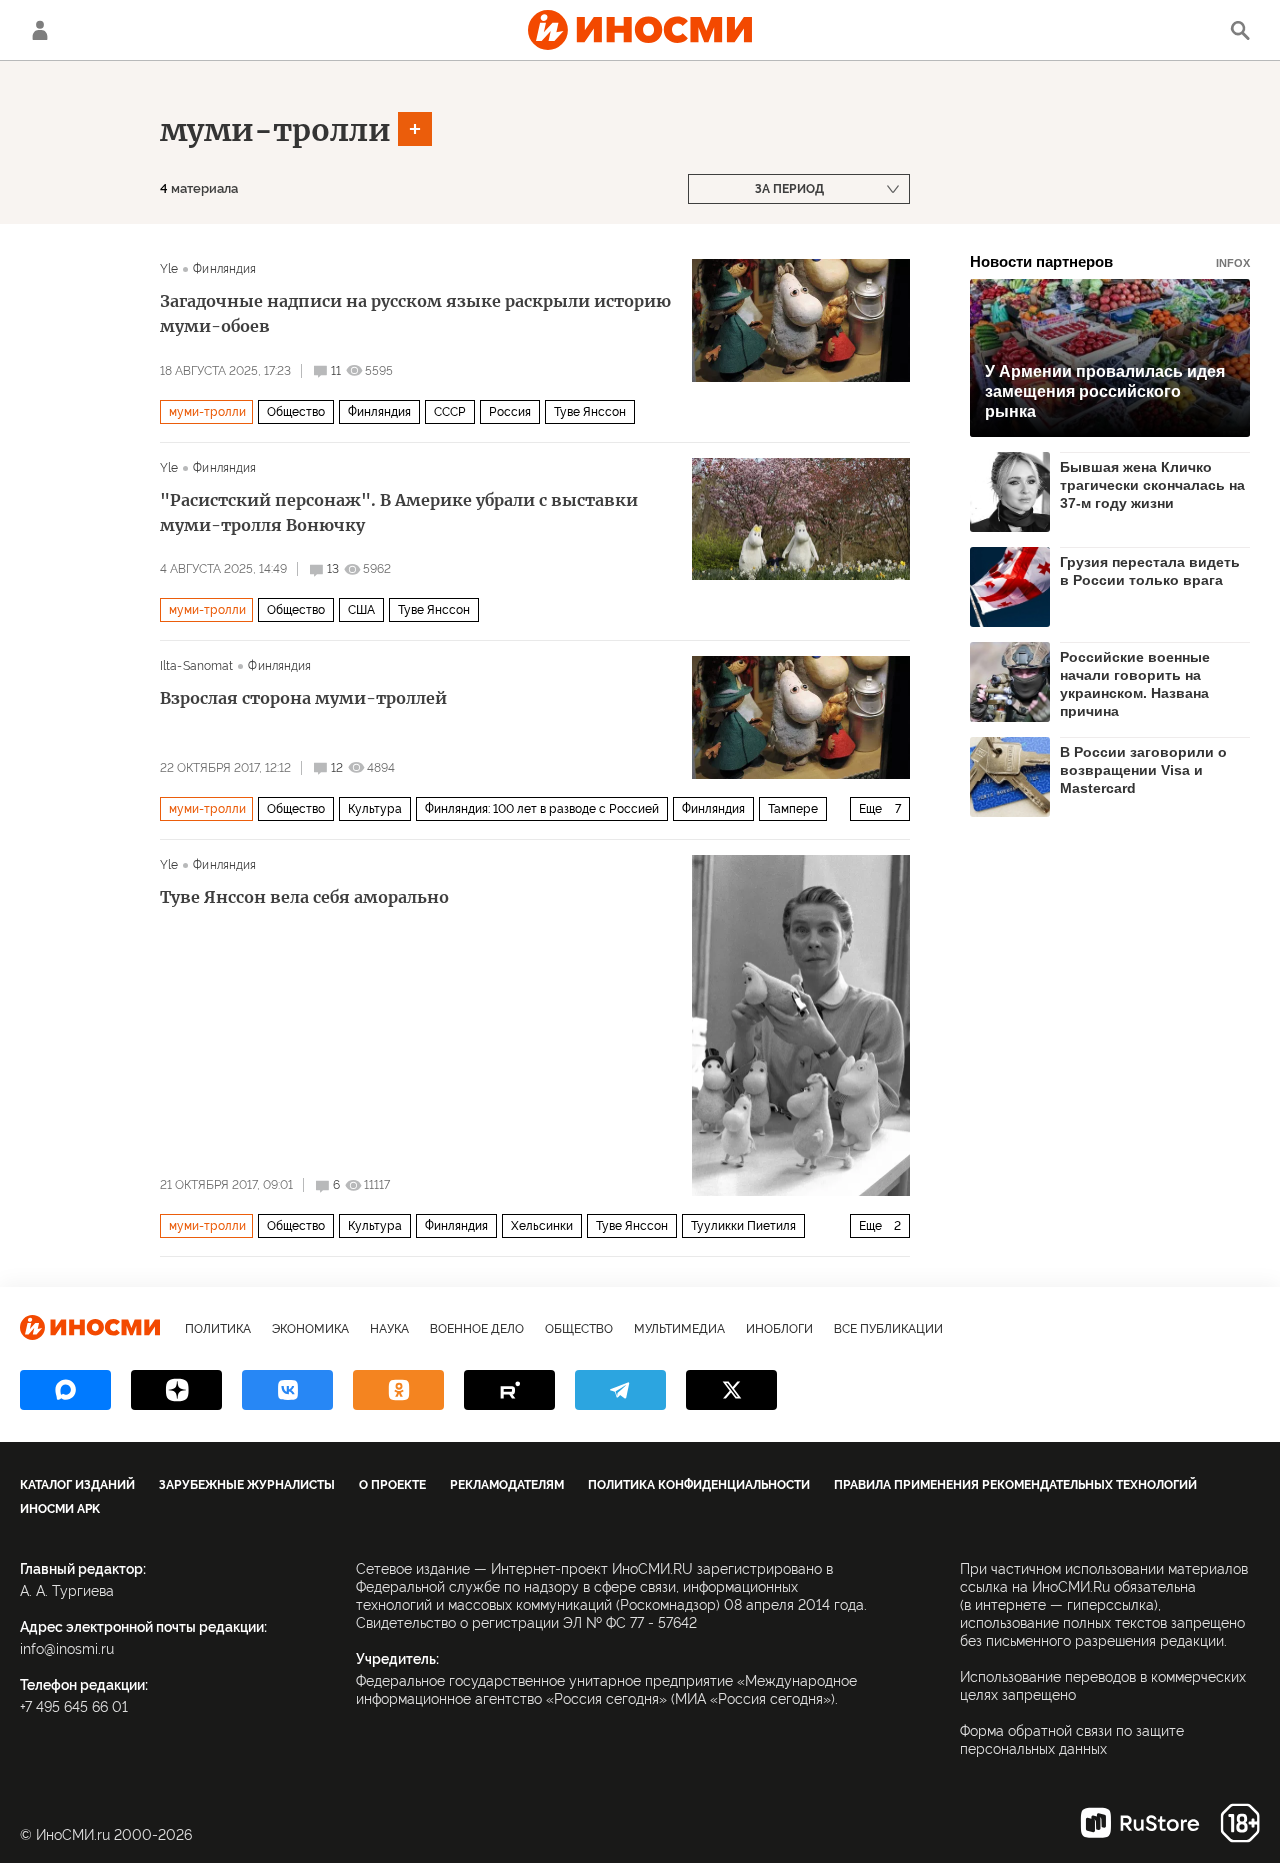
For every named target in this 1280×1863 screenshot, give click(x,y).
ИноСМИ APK (60, 1509)
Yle (169, 269)
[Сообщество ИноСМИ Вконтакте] (287, 1390)
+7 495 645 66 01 (74, 1707)
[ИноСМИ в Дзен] (176, 1390)
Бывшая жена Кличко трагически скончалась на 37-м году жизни (1152, 485)
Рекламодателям (507, 1485)
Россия (510, 412)
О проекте (392, 1485)
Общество (296, 412)
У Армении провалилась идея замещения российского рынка (1105, 391)
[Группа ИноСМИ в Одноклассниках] (398, 1390)
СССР (450, 412)
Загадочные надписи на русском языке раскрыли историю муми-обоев (415, 313)
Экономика (310, 1329)
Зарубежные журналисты (247, 1485)
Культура (375, 809)
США (361, 610)
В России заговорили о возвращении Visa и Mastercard (1143, 770)
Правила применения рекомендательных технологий (1015, 1485)
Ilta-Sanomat (196, 666)
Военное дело (477, 1329)
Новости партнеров (1110, 261)
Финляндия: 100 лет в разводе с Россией (542, 809)
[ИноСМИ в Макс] (65, 1390)
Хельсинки (542, 1226)
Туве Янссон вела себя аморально (304, 897)
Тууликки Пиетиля (743, 1226)
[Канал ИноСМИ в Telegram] (620, 1390)
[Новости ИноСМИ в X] (731, 1390)
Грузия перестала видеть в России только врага (1150, 571)
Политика (218, 1329)
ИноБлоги (779, 1329)
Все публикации (888, 1329)
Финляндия (224, 269)
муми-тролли (275, 130)
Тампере (793, 809)
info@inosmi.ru (67, 1649)
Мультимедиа (679, 1329)
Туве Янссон (590, 412)
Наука (389, 1329)
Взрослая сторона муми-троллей (303, 698)
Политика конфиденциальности (699, 1485)
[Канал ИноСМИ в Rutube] (509, 1390)
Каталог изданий (77, 1485)
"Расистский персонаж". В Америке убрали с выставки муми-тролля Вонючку (399, 512)
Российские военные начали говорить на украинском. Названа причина (1135, 683)
